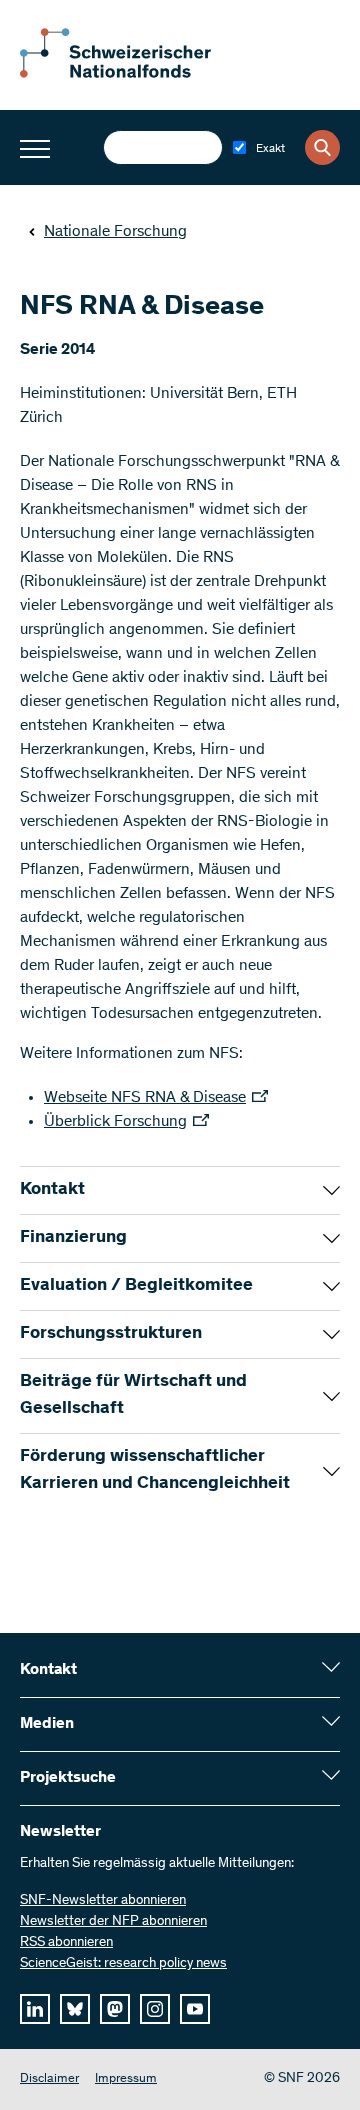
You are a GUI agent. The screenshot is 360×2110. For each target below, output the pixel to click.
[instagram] (155, 2009)
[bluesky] (75, 2009)
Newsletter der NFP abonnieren (113, 1922)
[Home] (130, 74)
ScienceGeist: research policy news (123, 1964)
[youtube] (195, 2009)
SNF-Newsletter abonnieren (103, 1901)
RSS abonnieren (66, 1943)
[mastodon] (115, 2009)
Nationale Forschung (115, 232)
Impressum (126, 2079)
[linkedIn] (35, 2009)
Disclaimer (49, 2079)
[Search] (322, 147)
